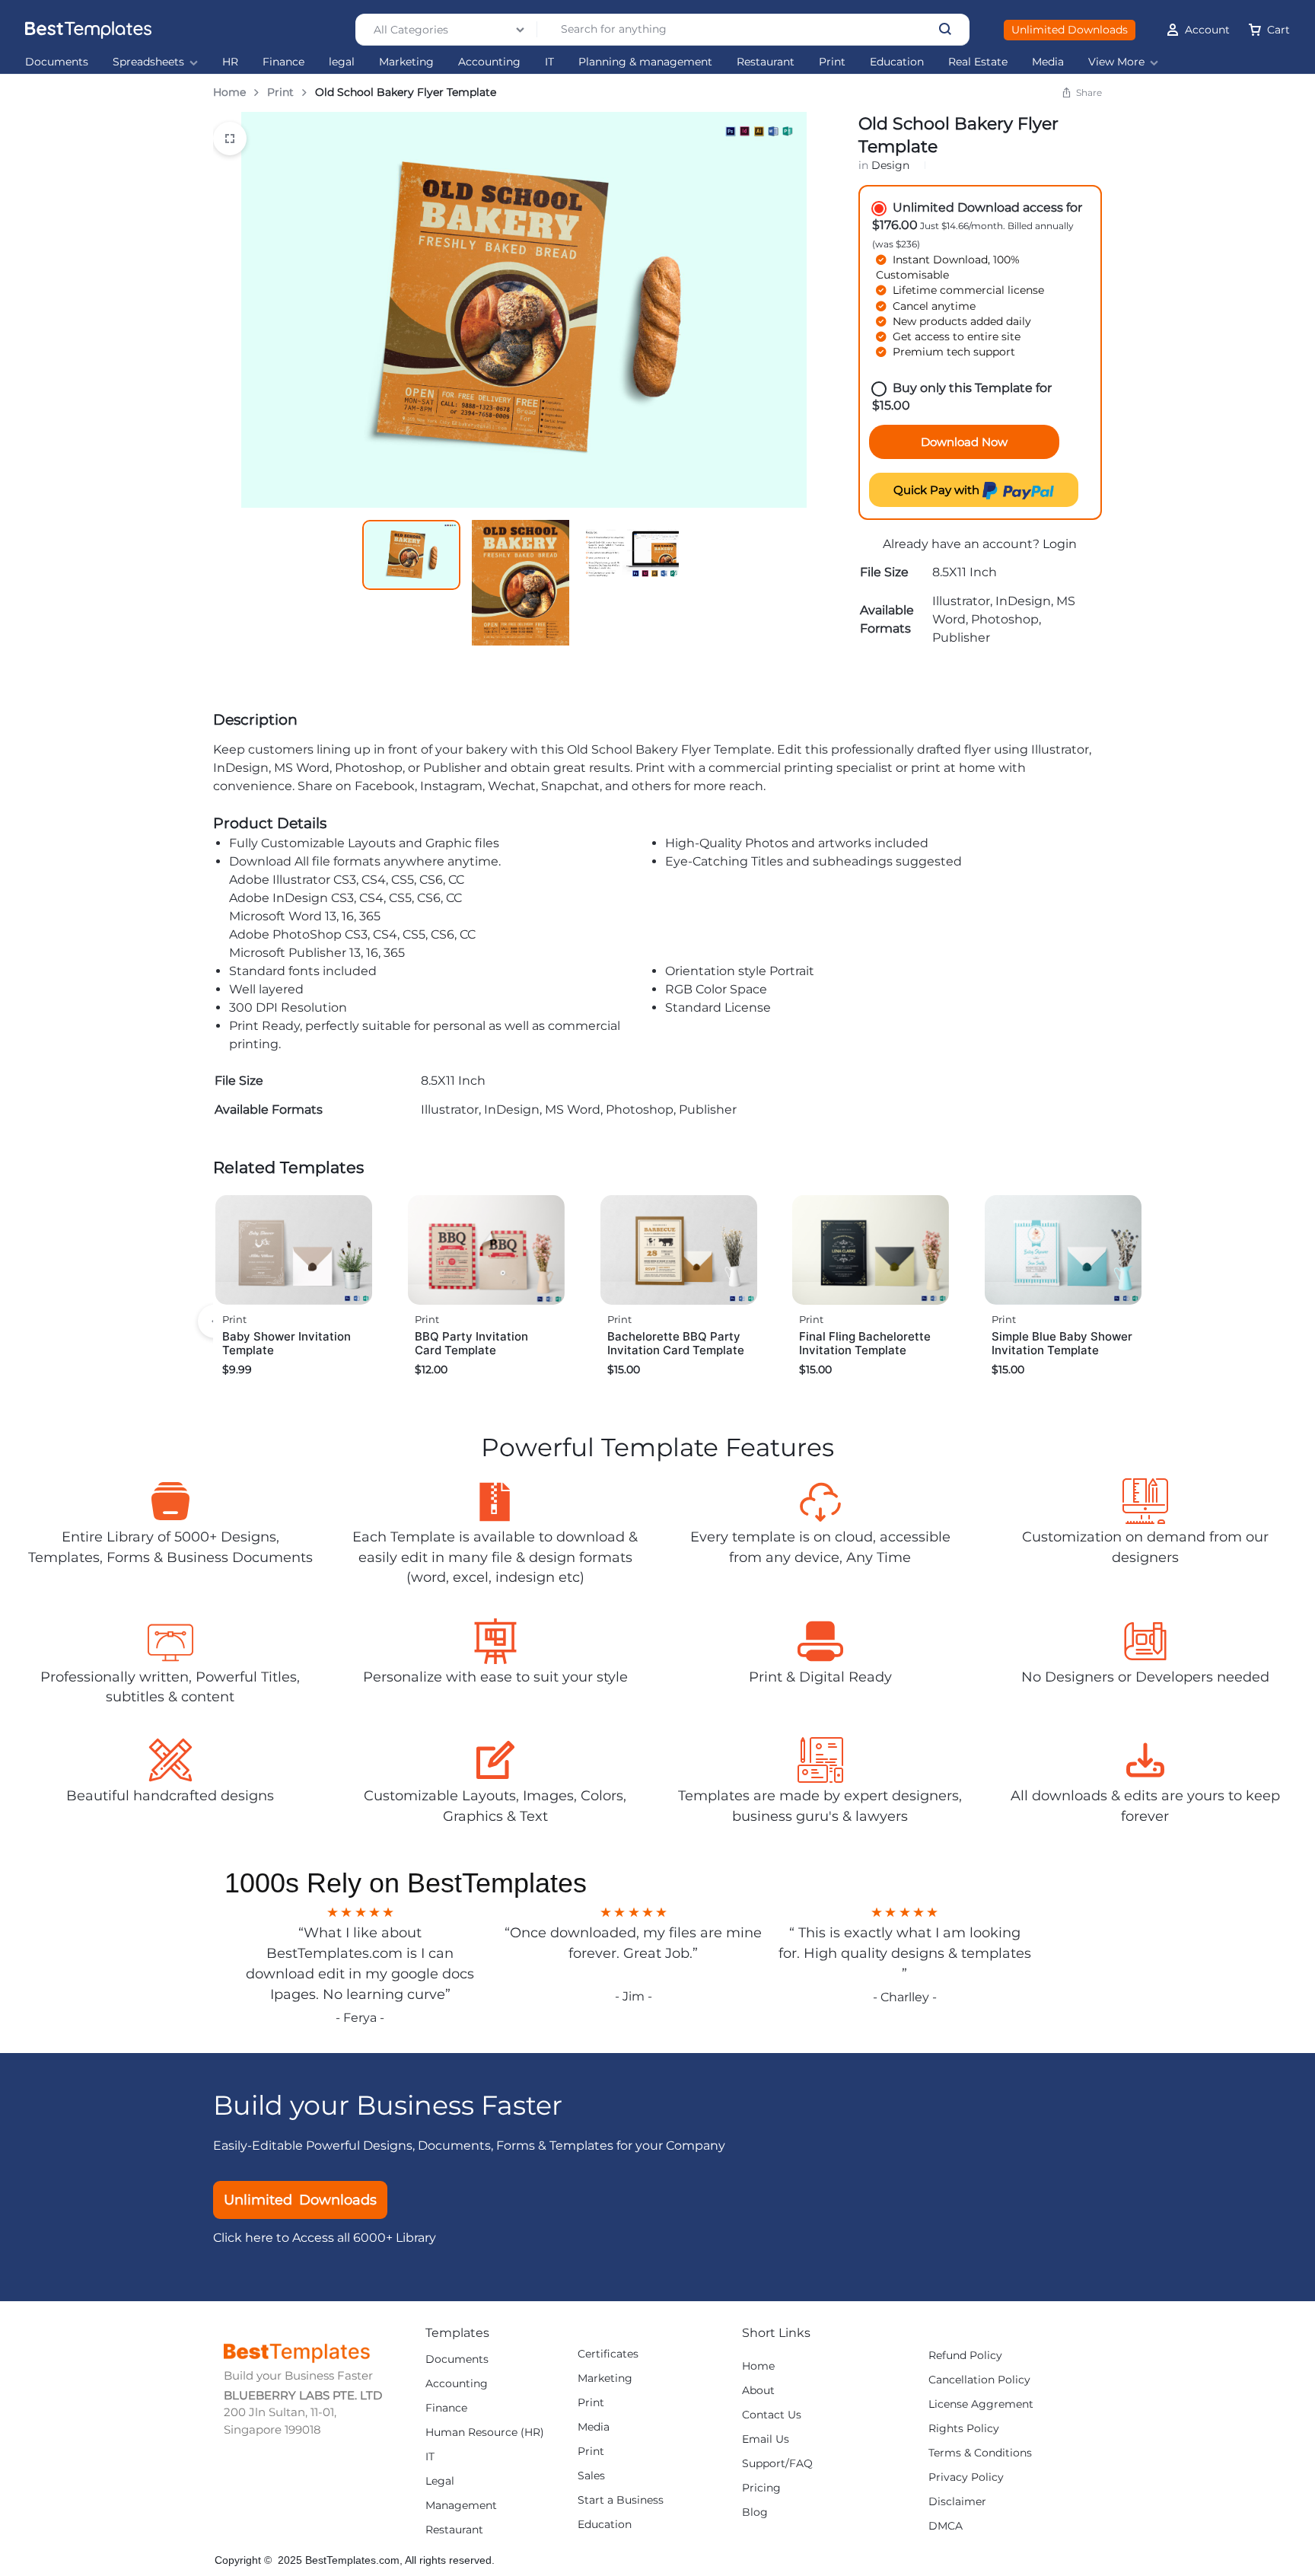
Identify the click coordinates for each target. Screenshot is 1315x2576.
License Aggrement (981, 2404)
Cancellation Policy (979, 2380)
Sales (591, 2476)
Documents (57, 62)
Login (1060, 544)
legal (342, 62)
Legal (440, 2481)
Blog (755, 2512)
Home (229, 92)
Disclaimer (957, 2502)
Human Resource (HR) (485, 2433)
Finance (283, 62)
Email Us (766, 2439)
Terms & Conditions (980, 2453)
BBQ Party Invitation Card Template (471, 1343)
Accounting (489, 62)
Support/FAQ (777, 2464)
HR (230, 62)
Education (897, 62)
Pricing (761, 2488)
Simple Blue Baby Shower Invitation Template (1062, 1343)
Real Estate (978, 62)
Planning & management (645, 62)
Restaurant (766, 62)
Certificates (608, 2354)
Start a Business (621, 2500)
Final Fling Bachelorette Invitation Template (865, 1343)
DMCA (946, 2526)
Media (1048, 62)
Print (832, 62)
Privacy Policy (966, 2477)
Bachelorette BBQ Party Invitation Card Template (676, 1343)
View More (1116, 62)
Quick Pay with (938, 490)
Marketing (406, 62)
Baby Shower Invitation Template (287, 1343)
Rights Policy (964, 2429)
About (758, 2391)
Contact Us (772, 2415)
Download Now (964, 442)
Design (890, 165)
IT (549, 62)
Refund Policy (965, 2356)
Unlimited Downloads (1070, 30)
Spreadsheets (148, 62)
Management (461, 2506)
